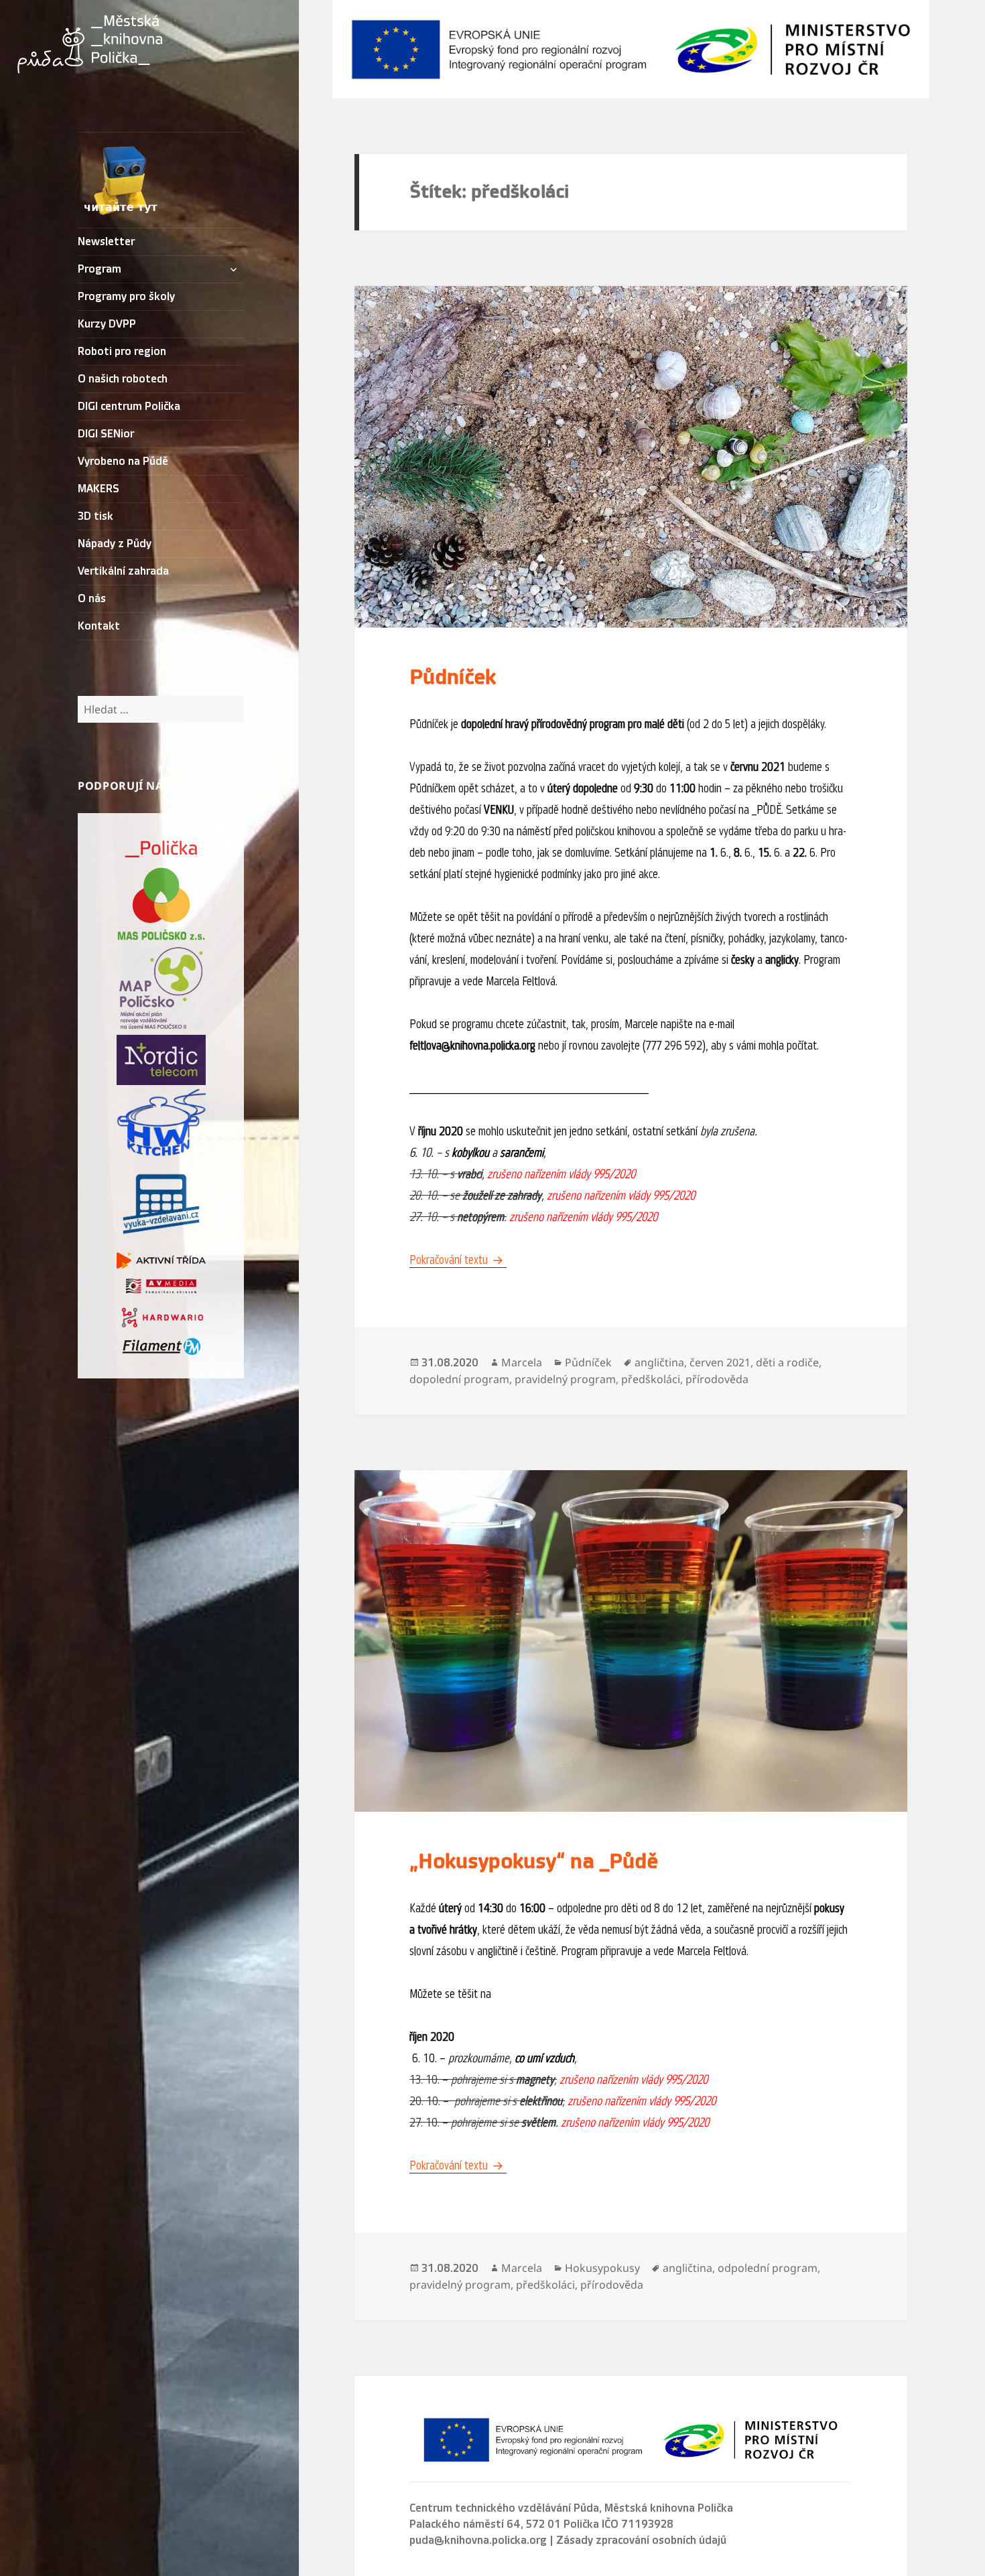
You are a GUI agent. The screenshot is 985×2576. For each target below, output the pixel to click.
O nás (92, 599)
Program (100, 269)
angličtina (659, 1362)
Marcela (522, 1362)
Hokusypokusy (602, 2268)
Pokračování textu (458, 1260)
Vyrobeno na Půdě (123, 461)
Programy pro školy (126, 297)
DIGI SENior (106, 434)
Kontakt (99, 626)
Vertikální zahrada (123, 571)
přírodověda (717, 1379)
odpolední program (768, 2268)
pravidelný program (565, 1379)
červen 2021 (720, 1362)
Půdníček (453, 677)
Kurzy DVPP (107, 324)
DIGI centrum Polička (129, 407)
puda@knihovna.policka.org (478, 2541)
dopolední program (459, 1379)
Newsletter (106, 242)
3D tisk (95, 516)
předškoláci (651, 1379)
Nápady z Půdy (115, 544)
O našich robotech (123, 379)
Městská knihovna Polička (669, 2508)
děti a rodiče (787, 1362)
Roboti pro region (122, 352)
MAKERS (98, 489)
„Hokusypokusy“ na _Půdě (534, 1861)
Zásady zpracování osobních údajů (641, 2541)
